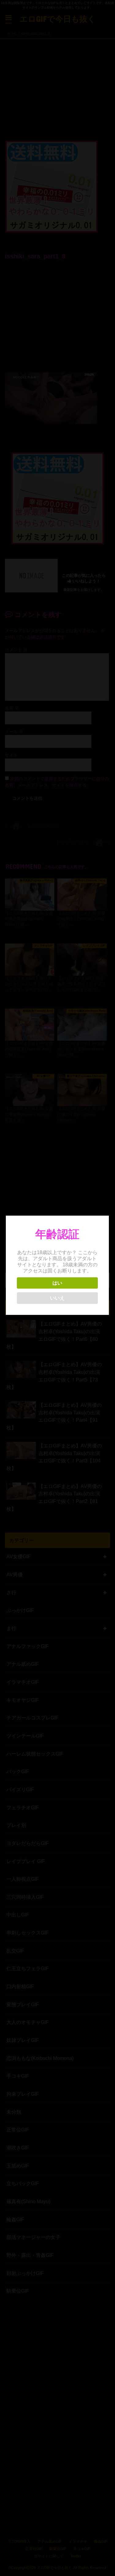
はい (57, 1283)
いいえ (57, 1298)
